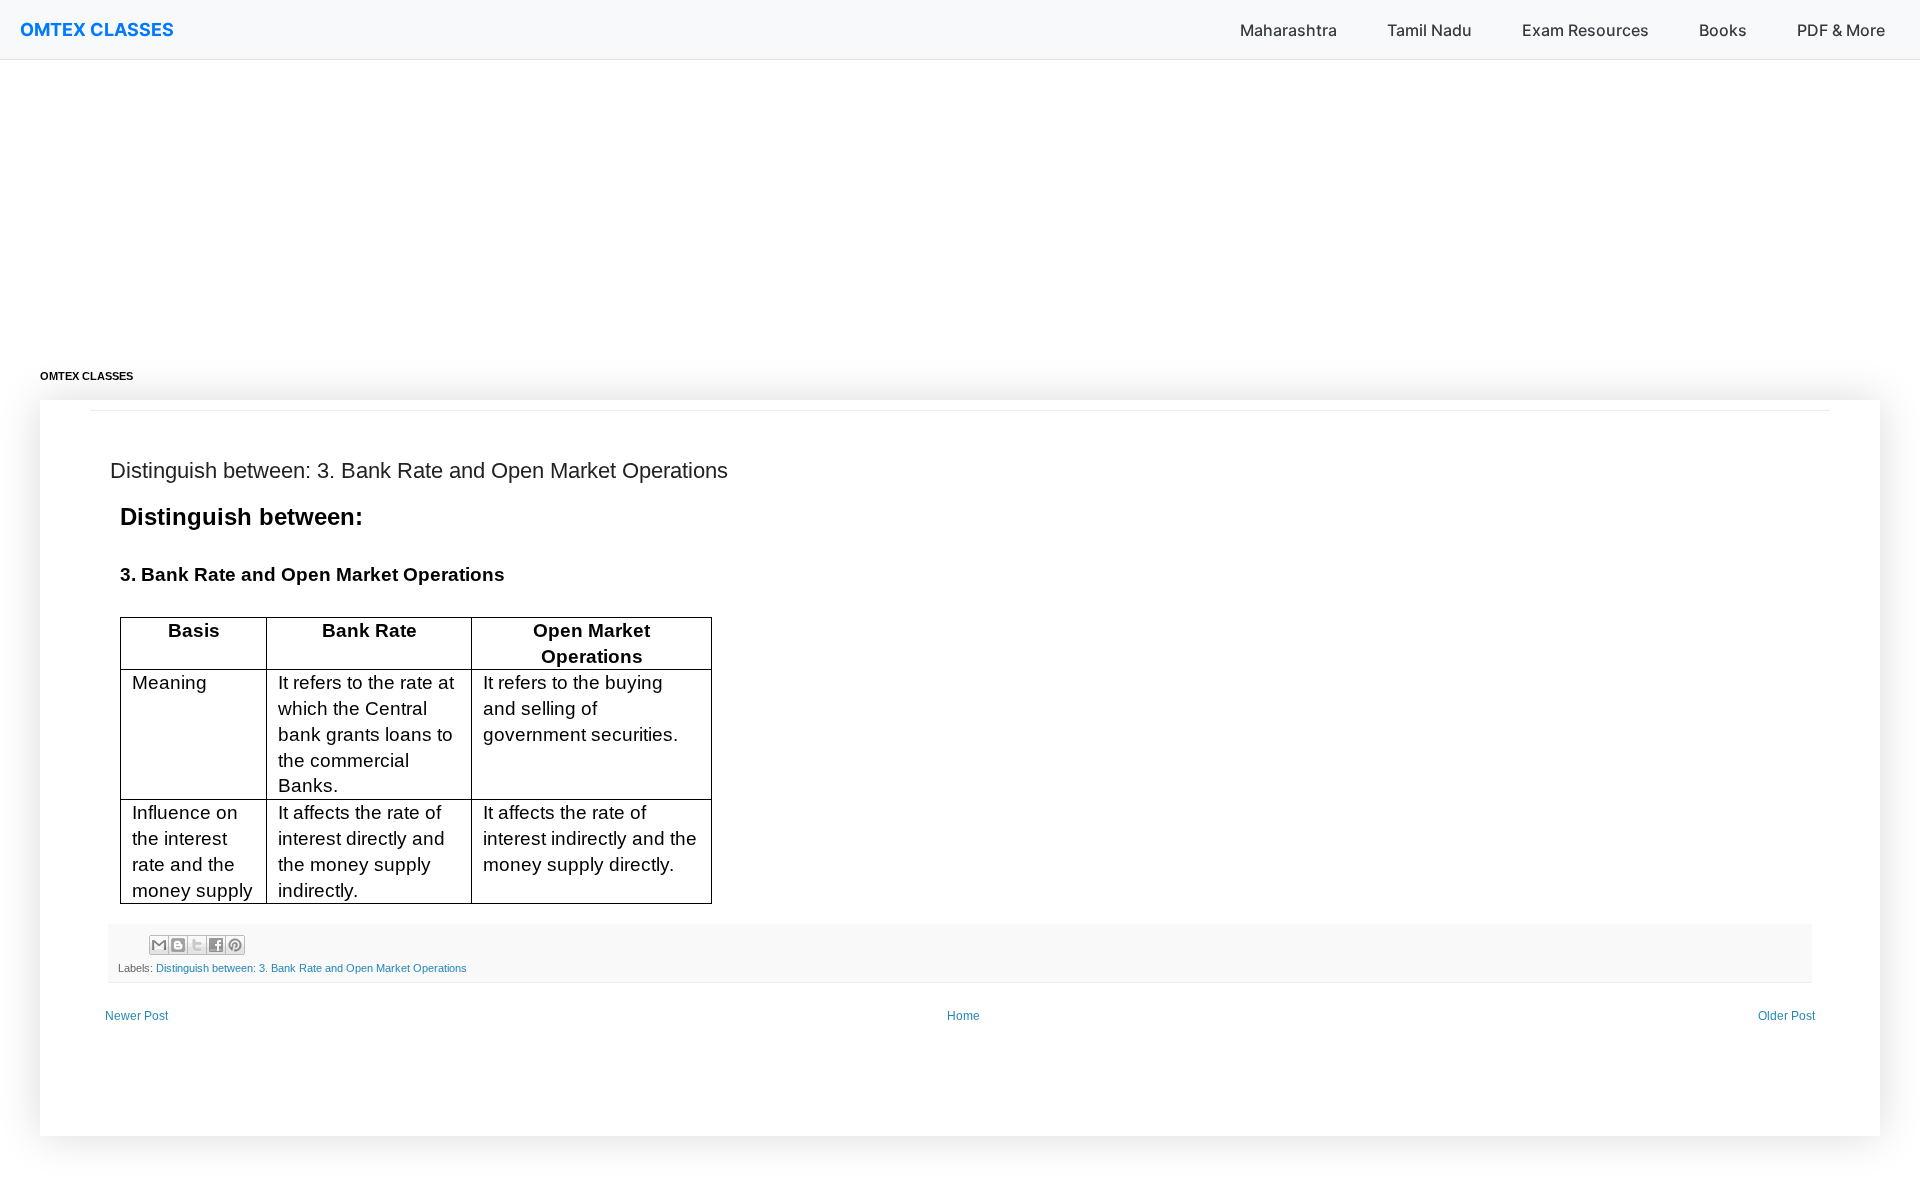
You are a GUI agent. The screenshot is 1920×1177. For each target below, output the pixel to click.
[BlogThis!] (178, 945)
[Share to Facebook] (216, 945)
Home (963, 1016)
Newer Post (136, 1016)
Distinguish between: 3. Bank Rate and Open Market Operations (311, 968)
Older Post (1786, 1016)
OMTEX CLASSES (97, 29)
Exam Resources (1585, 30)
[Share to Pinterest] (235, 945)
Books (1723, 30)
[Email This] (159, 945)
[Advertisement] (640, 200)
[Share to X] (197, 945)
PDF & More (1841, 30)
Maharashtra (1288, 30)
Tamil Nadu (1429, 30)
